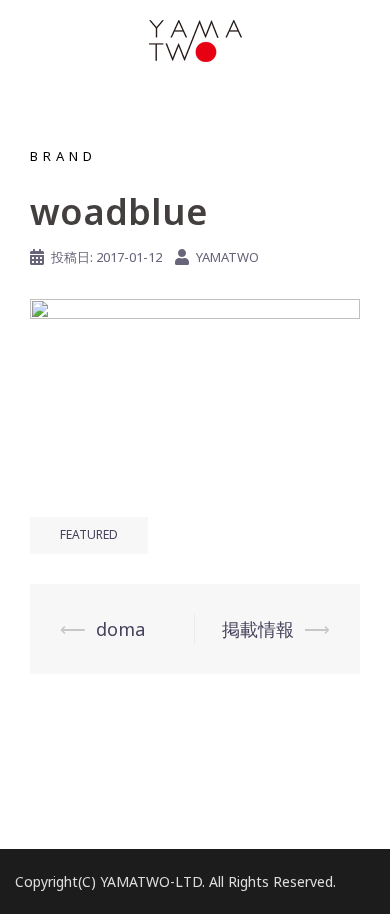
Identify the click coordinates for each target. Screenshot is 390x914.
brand (63, 156)
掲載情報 (258, 629)
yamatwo (227, 257)
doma (120, 629)
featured (89, 534)
